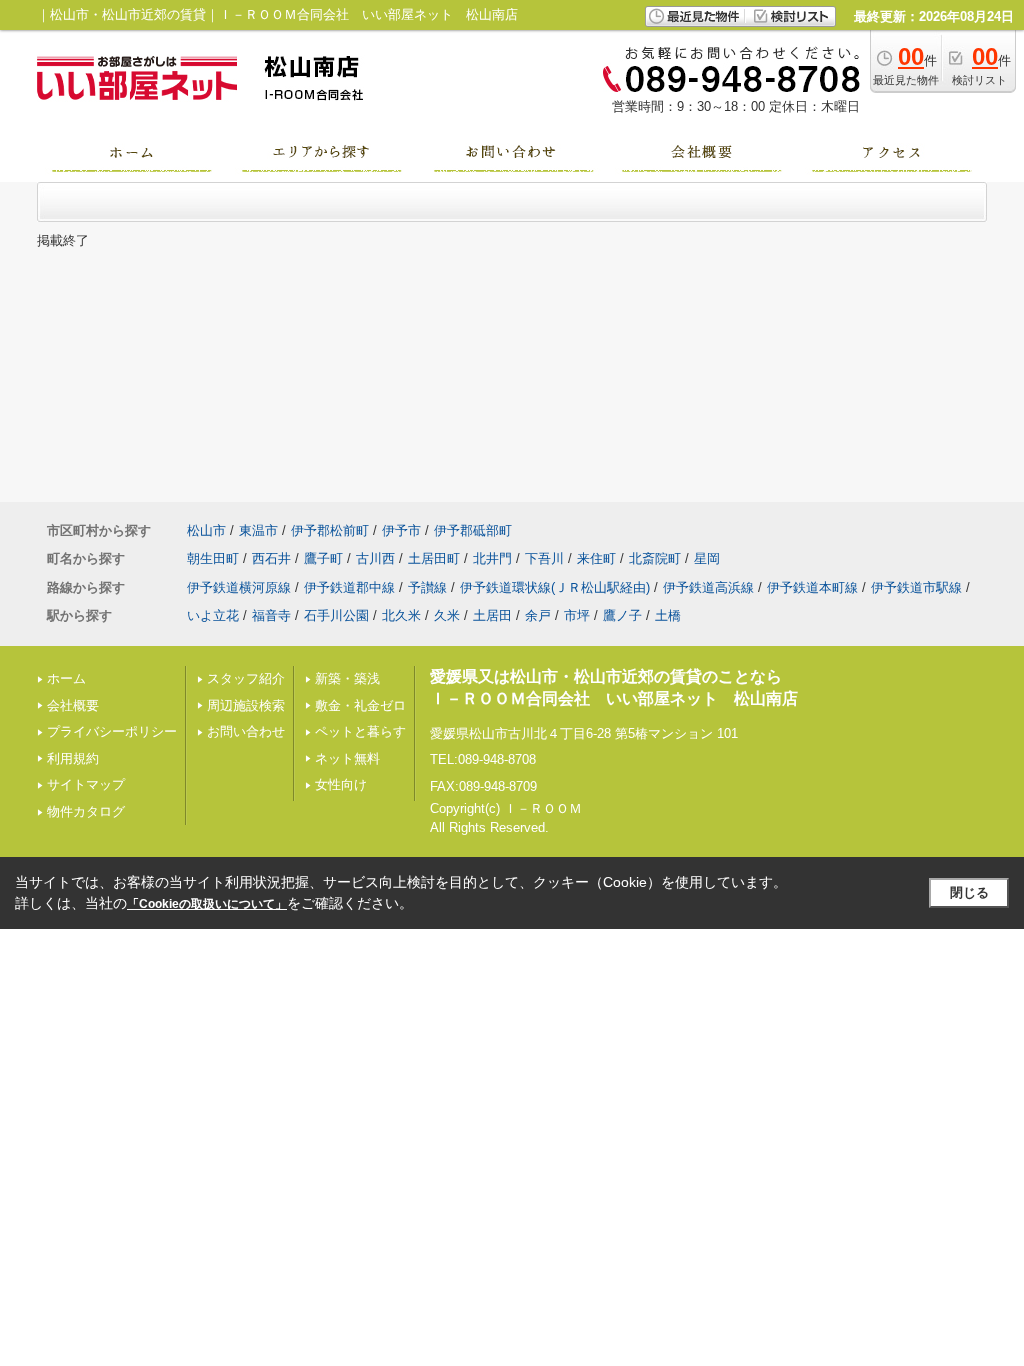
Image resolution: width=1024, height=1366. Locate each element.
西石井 (271, 558)
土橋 (668, 615)
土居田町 (434, 558)
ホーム (66, 678)
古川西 (375, 558)
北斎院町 (655, 558)
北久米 (401, 615)
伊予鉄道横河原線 (239, 587)
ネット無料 (347, 758)
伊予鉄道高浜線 (708, 587)
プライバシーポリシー (112, 731)
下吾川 (544, 558)
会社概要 (73, 705)
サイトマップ (86, 784)
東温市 (258, 530)
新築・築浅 (347, 678)
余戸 (538, 615)
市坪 (577, 615)
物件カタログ (86, 811)
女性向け (341, 784)
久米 (447, 615)
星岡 (707, 558)
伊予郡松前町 (330, 530)
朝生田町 (213, 558)
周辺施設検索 (246, 705)
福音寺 (271, 615)
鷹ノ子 (622, 615)
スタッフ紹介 (246, 678)
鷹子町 (323, 558)
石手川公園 (336, 615)
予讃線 (427, 587)
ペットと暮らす (360, 731)
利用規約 (73, 758)
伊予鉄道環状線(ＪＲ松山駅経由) (555, 587)
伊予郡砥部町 (473, 530)
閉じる (969, 892)
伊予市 (401, 530)
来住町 (596, 558)
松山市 (206, 530)
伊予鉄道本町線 (812, 587)
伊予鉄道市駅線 (916, 587)
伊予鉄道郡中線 (349, 587)
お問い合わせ (246, 731)
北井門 (492, 558)
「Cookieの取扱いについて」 (207, 904)
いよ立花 (213, 615)
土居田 (492, 615)
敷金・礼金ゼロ (360, 705)
